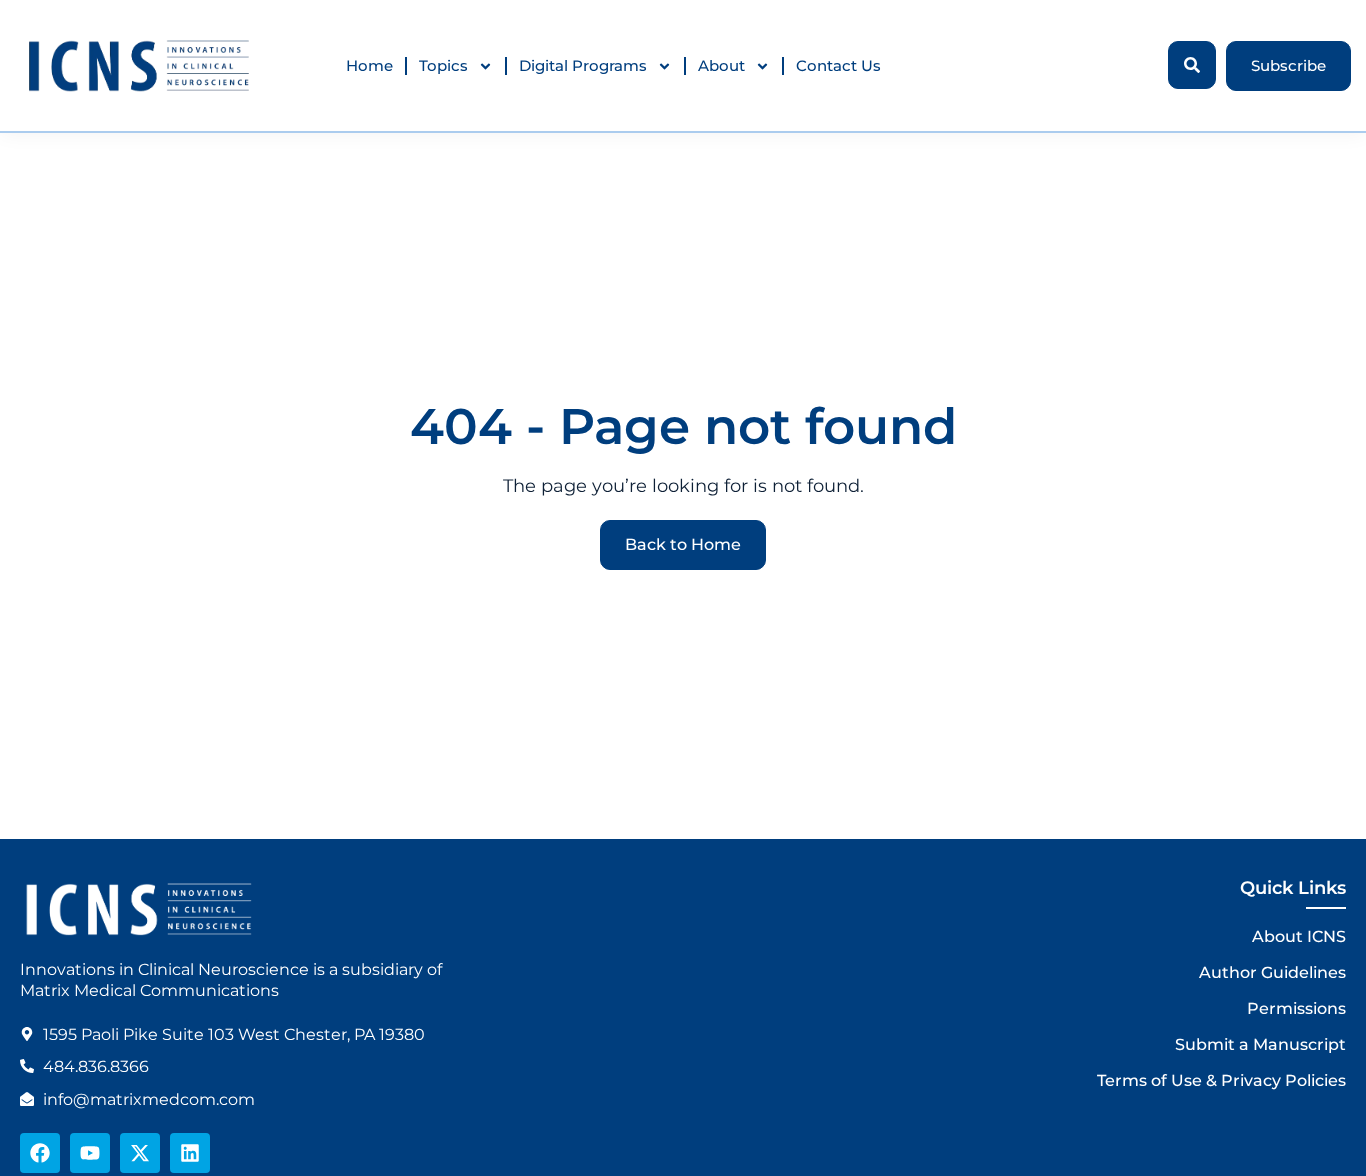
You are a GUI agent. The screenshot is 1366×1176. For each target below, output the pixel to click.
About (721, 65)
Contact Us (838, 65)
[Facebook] (40, 1153)
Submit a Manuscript (1260, 1044)
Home (369, 65)
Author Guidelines (1272, 972)
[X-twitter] (140, 1153)
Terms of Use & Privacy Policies (1221, 1080)
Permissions (1296, 1008)
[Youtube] (90, 1153)
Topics (443, 65)
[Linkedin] (190, 1153)
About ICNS (1299, 936)
